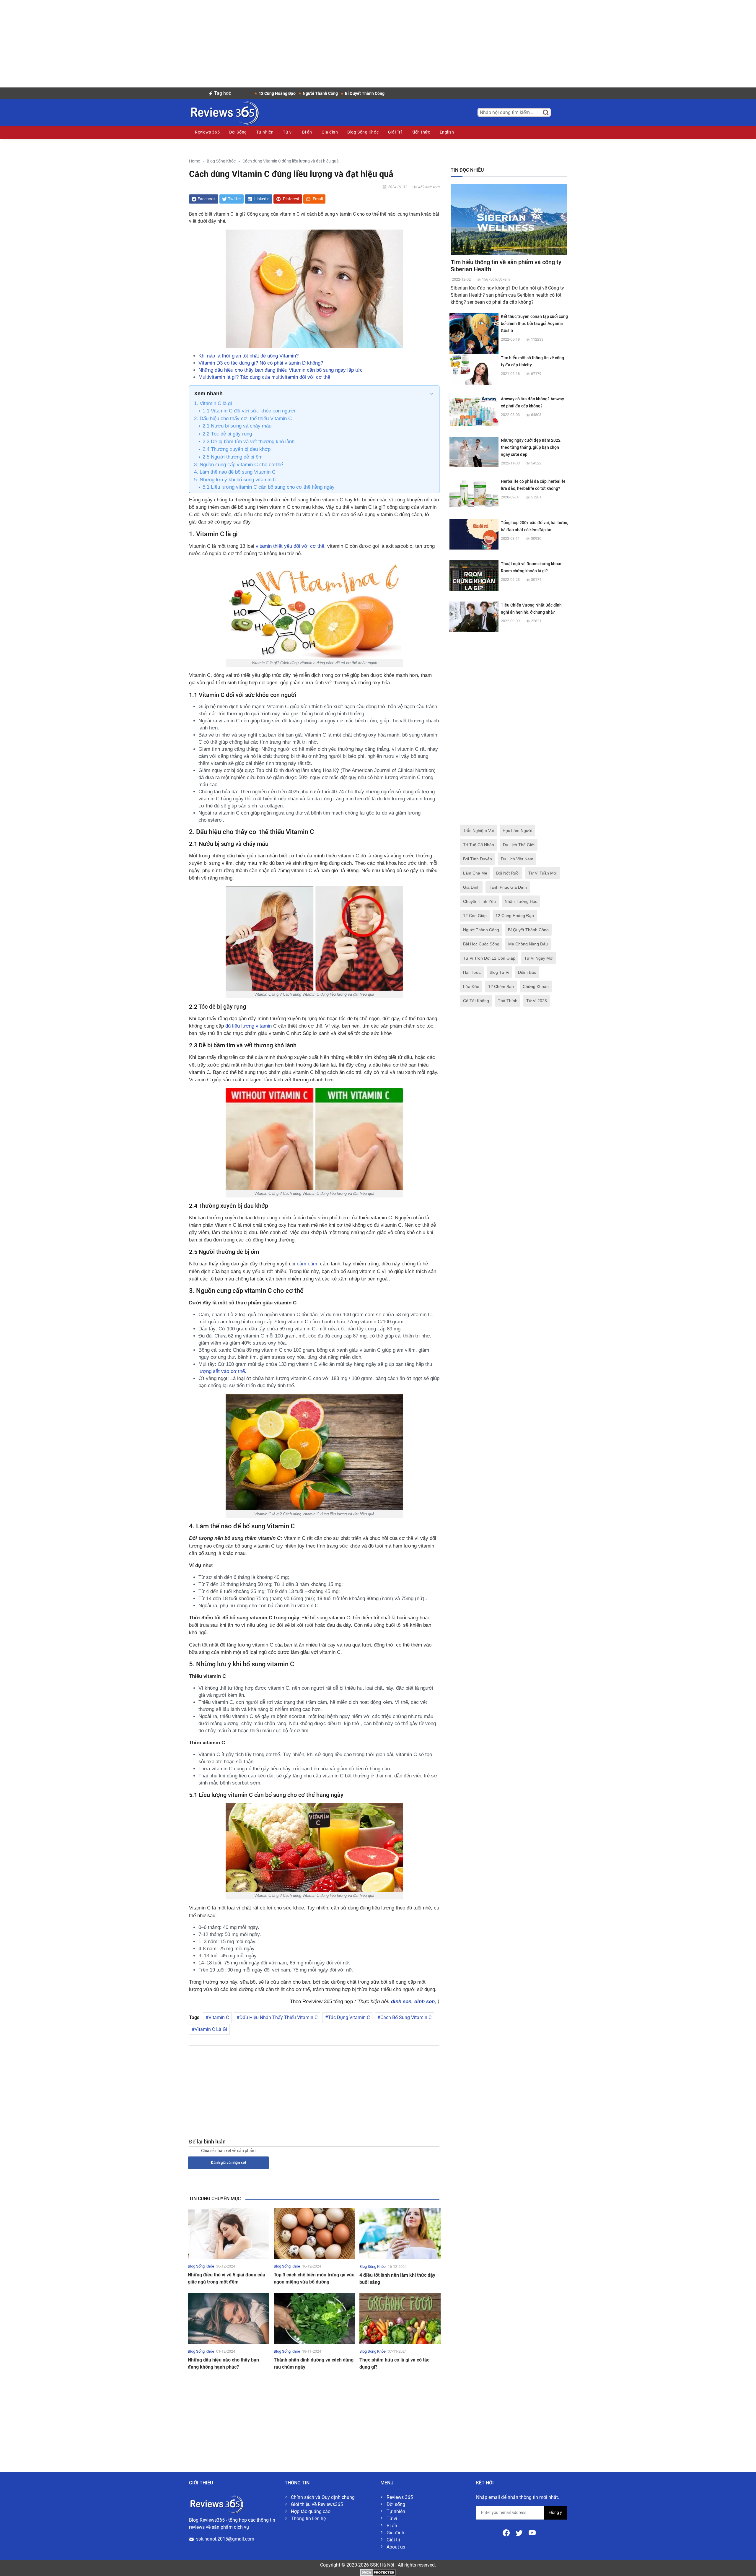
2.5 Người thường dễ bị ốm (233, 457)
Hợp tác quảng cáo (311, 2511)
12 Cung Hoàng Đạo (515, 916)
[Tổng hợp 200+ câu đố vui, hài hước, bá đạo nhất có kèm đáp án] (474, 534)
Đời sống (396, 2504)
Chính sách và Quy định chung (323, 2497)
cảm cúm (307, 1264)
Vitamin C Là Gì (211, 2029)
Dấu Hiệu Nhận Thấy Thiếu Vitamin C (278, 2017)
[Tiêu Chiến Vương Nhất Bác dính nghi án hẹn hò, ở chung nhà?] (474, 616)
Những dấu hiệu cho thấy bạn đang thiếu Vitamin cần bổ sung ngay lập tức (281, 370)
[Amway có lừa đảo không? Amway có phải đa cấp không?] (474, 410)
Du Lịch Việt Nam (517, 859)
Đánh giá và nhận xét (228, 2163)
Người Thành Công (481, 930)
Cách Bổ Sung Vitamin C (406, 2017)
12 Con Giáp (475, 916)
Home (194, 161)
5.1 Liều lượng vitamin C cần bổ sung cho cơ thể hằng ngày (269, 487)
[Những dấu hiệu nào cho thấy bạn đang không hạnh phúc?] (228, 2318)
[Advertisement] (378, 41)
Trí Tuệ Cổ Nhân (479, 845)
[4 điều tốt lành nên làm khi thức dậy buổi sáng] (400, 2233)
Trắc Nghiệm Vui (478, 831)
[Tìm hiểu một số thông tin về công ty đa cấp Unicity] (474, 369)
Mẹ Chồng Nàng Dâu (528, 944)
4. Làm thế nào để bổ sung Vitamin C (235, 472)
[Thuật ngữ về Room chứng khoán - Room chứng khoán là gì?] (474, 575)
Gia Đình (471, 887)
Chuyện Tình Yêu (479, 901)
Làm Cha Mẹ (475, 873)
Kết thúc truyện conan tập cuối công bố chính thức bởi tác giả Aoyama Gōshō (534, 324)
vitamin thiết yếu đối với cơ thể (290, 546)
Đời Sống (238, 132)
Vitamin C (219, 2017)
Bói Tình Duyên (478, 859)
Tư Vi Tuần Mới (543, 873)
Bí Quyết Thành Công (528, 930)
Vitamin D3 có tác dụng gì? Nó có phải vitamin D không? (261, 363)
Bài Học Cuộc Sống (481, 944)
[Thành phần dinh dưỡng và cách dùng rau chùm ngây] (314, 2318)
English (447, 132)
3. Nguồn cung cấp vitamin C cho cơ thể (238, 465)
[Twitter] (520, 2532)
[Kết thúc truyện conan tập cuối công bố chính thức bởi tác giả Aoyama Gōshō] (474, 337)
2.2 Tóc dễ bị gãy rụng (227, 434)
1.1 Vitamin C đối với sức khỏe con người (249, 411)
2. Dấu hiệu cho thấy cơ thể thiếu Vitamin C (243, 419)
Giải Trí (395, 132)
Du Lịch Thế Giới (519, 845)
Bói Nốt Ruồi (508, 873)
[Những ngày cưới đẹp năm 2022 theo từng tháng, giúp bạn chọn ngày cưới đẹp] (474, 452)
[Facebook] (507, 2532)
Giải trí (393, 2540)
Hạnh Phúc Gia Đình (508, 887)
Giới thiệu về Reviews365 (317, 2504)
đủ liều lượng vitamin (249, 1026)
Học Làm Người (517, 831)
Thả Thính (508, 1001)
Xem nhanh (208, 394)
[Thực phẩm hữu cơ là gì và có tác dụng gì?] (400, 2318)
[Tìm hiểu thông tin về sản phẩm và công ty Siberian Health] (509, 219)
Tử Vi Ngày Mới (539, 958)
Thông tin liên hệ (308, 2519)
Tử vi (288, 132)
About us (396, 2547)
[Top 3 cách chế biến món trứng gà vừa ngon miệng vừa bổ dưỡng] (314, 2233)
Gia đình (330, 132)
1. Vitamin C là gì (213, 403)
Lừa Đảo (471, 986)
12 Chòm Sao (501, 986)
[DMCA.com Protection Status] (378, 2572)
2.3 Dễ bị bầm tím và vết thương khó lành (249, 442)
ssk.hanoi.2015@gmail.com (225, 2539)
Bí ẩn (307, 132)
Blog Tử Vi (499, 972)
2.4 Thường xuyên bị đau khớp (237, 449)
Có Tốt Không (476, 1001)
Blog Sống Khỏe (363, 132)
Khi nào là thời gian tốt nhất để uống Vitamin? (249, 356)
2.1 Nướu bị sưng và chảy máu (237, 426)
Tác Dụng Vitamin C (349, 2017)
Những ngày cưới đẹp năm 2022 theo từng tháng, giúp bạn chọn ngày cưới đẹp (531, 447)
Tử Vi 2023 (537, 1001)
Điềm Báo (527, 972)
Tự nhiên (265, 132)
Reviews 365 (207, 132)
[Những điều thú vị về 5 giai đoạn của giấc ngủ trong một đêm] (228, 2233)
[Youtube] (532, 2532)
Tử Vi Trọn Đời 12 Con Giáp (489, 958)
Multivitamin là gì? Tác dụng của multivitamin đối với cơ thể (264, 377)
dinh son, (403, 2002)
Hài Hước (472, 972)
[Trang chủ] (224, 112)
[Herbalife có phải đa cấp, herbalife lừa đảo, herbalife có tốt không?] (474, 493)
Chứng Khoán (536, 986)
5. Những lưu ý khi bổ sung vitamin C (235, 480)
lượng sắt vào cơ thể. (222, 1371)
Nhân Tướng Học (521, 901)
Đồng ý (556, 2512)
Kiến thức (421, 132)
